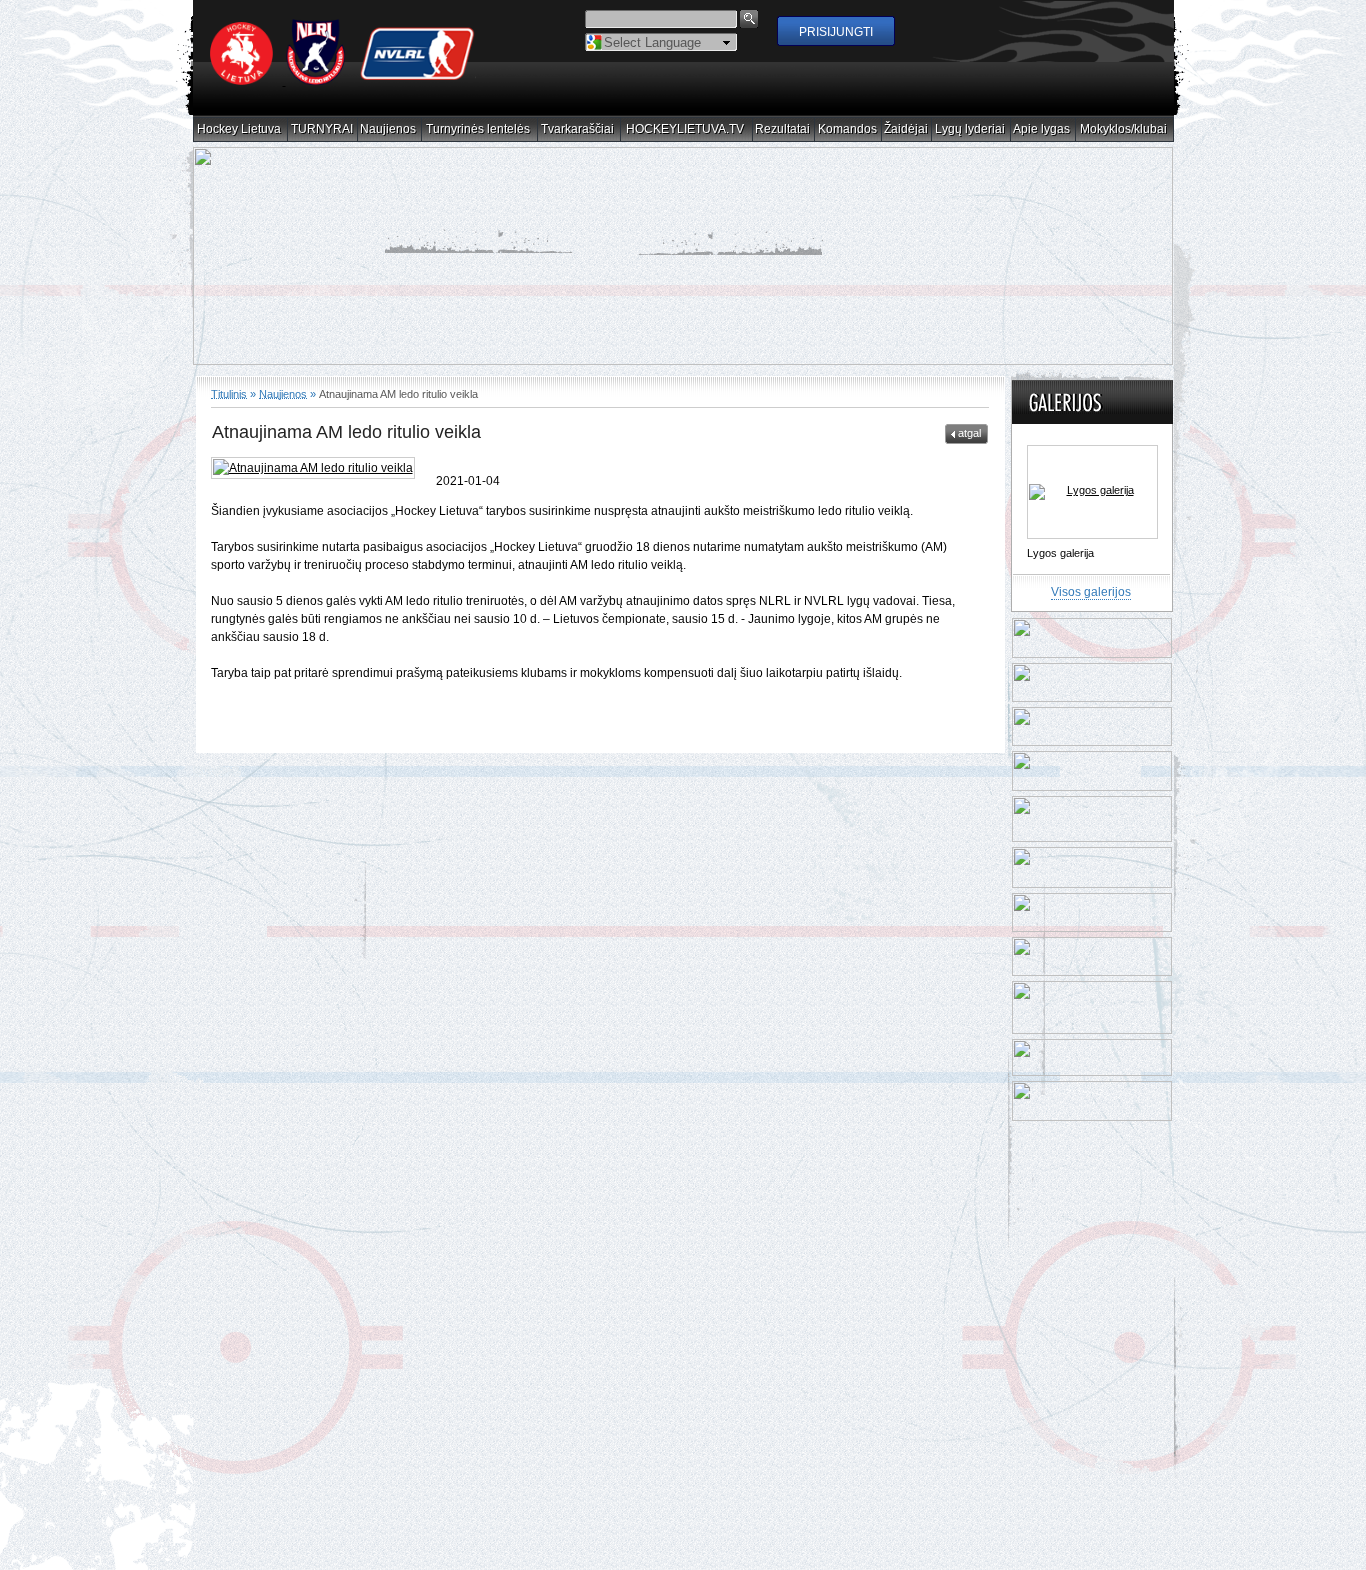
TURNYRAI (322, 129)
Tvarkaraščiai (578, 129)
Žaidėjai (906, 129)
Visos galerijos (1091, 574)
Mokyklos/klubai (1124, 129)
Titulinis (229, 375)
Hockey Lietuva (239, 129)
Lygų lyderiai (970, 129)
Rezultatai (783, 129)
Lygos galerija (1060, 535)
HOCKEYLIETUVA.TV (685, 129)
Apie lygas (1042, 129)
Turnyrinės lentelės (478, 129)
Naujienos (388, 129)
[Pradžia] (343, 81)
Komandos (848, 129)
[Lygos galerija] (1092, 474)
